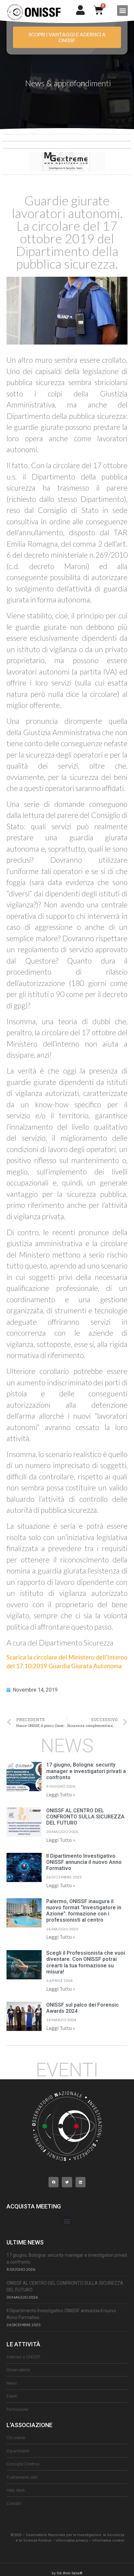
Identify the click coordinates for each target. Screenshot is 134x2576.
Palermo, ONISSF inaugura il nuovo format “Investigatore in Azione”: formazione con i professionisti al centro (84, 1911)
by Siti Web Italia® (67, 2573)
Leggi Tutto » (61, 1794)
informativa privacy (72, 2540)
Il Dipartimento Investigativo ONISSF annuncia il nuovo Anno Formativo (84, 1862)
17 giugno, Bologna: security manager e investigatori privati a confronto (86, 1771)
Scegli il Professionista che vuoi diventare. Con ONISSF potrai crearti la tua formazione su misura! (86, 1962)
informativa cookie (108, 2540)
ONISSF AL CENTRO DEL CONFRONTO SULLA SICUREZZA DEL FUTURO (85, 1817)
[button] (122, 11)
